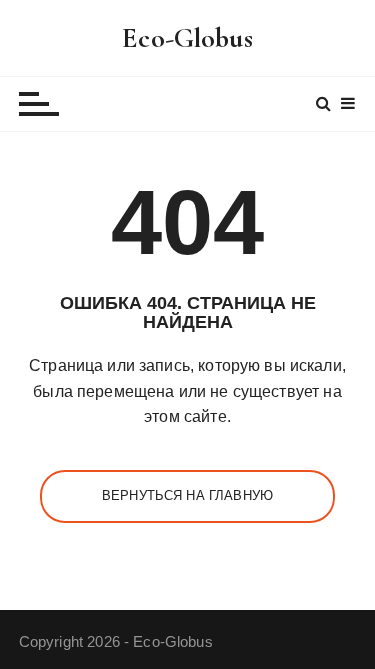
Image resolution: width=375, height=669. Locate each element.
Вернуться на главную (187, 495)
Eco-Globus (187, 38)
